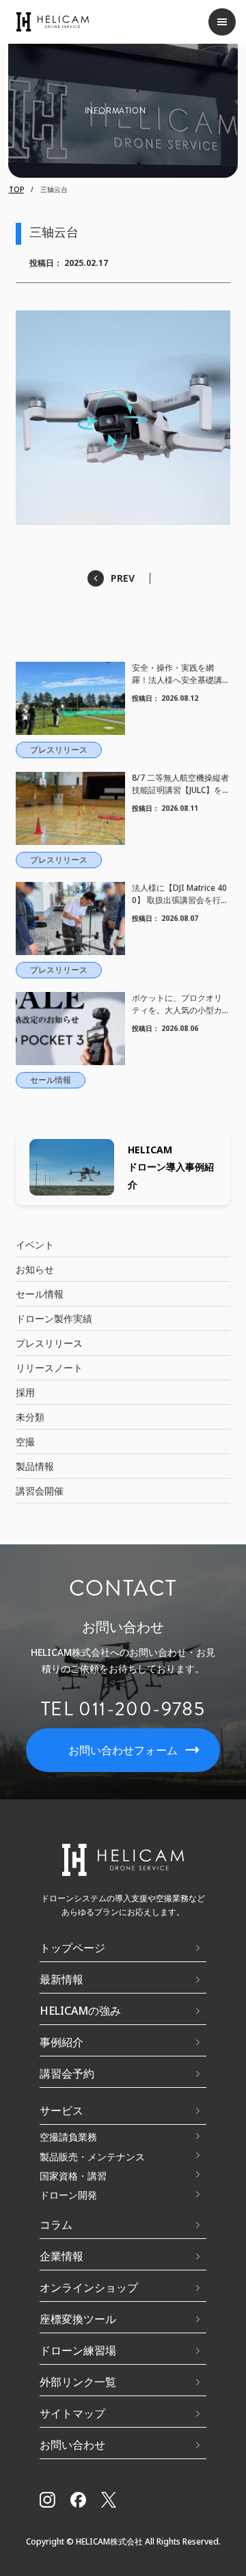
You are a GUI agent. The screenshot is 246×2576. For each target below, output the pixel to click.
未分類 (30, 1417)
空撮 (25, 1441)
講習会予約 (67, 2074)
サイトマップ (72, 2413)
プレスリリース (49, 1343)
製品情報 (35, 1466)
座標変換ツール (78, 2319)
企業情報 (61, 2256)
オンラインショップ (89, 2287)
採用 (25, 1392)
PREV (123, 578)
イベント (35, 1245)
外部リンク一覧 (78, 2382)
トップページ (72, 1948)
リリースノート (49, 1368)
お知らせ (35, 1269)
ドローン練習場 (78, 2350)
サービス (61, 2110)
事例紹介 (61, 2042)
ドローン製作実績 (54, 1318)
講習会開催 (40, 1491)
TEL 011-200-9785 (123, 1709)
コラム (56, 2225)
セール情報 (40, 1294)
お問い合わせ (72, 2445)
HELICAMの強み (80, 2011)
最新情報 (61, 1979)
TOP (16, 189)
